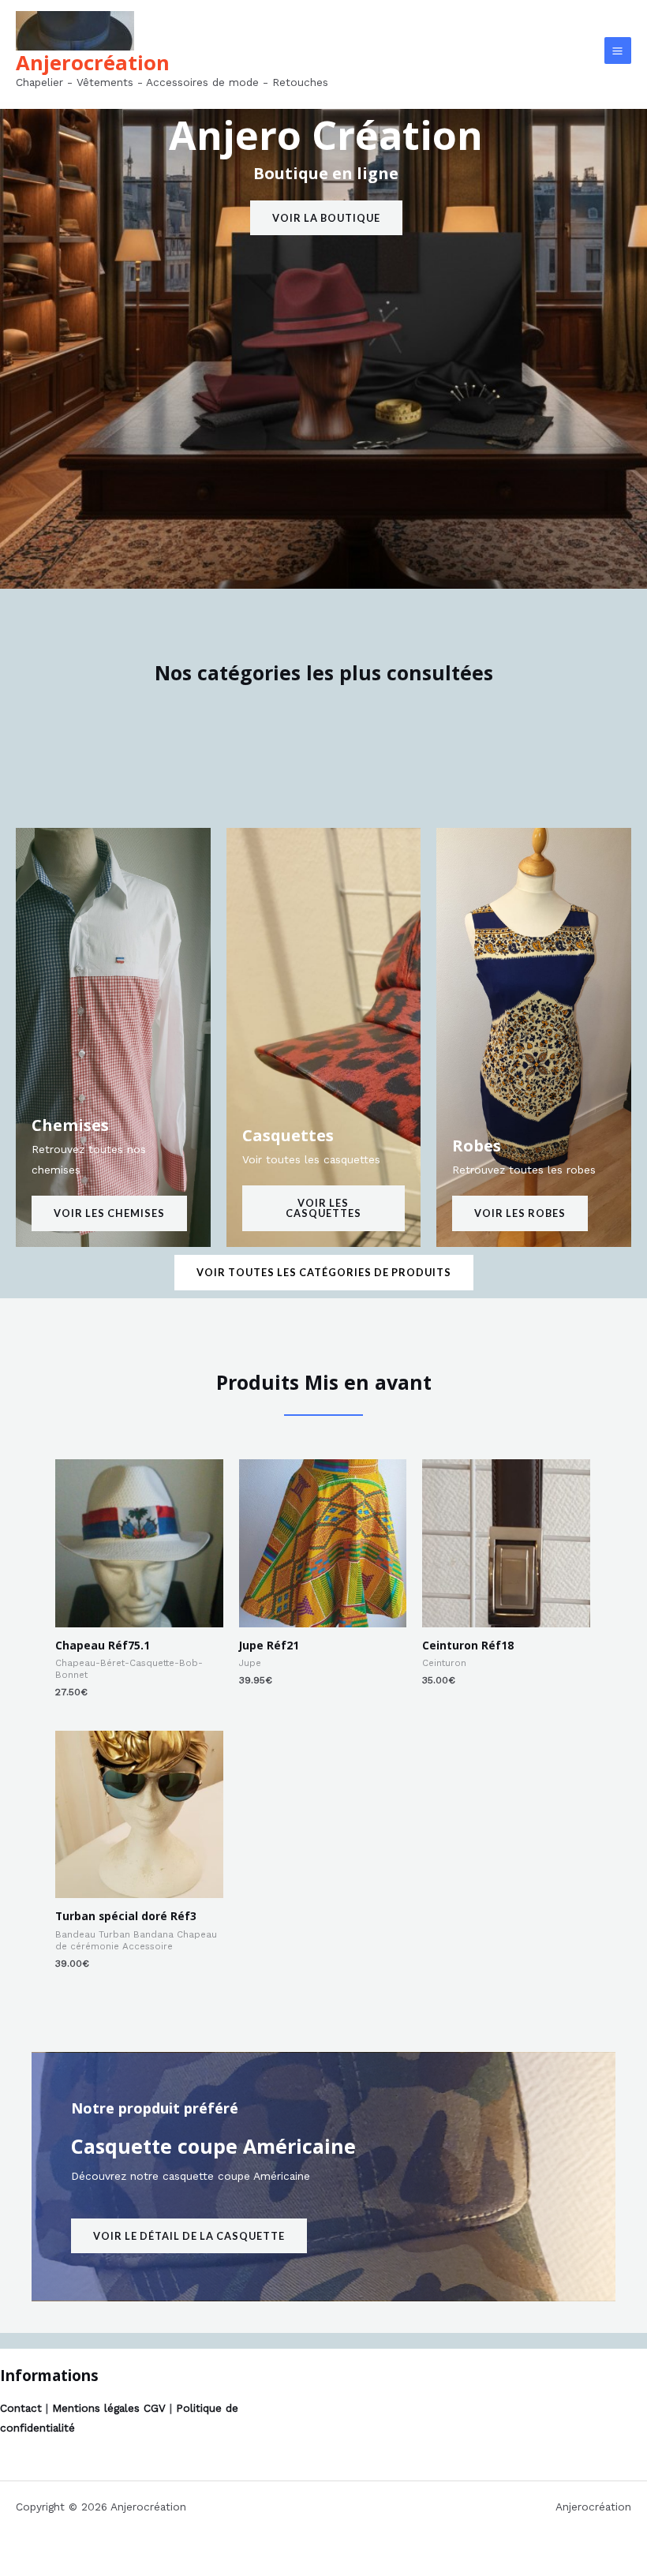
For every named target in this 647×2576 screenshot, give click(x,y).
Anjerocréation (93, 62)
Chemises (70, 1125)
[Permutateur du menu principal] (618, 51)
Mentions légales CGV (109, 2408)
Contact (21, 2408)
